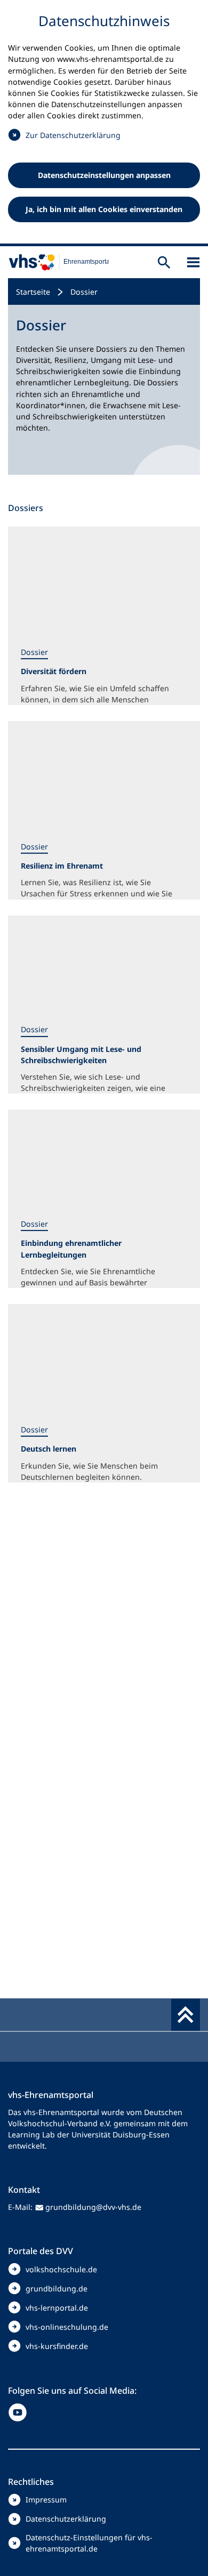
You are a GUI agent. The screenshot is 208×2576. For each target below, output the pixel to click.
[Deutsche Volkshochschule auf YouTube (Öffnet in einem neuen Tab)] (20, 2412)
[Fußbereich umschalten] (186, 2015)
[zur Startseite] (54, 262)
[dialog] (104, 123)
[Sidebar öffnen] (193, 262)
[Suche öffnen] (164, 262)
